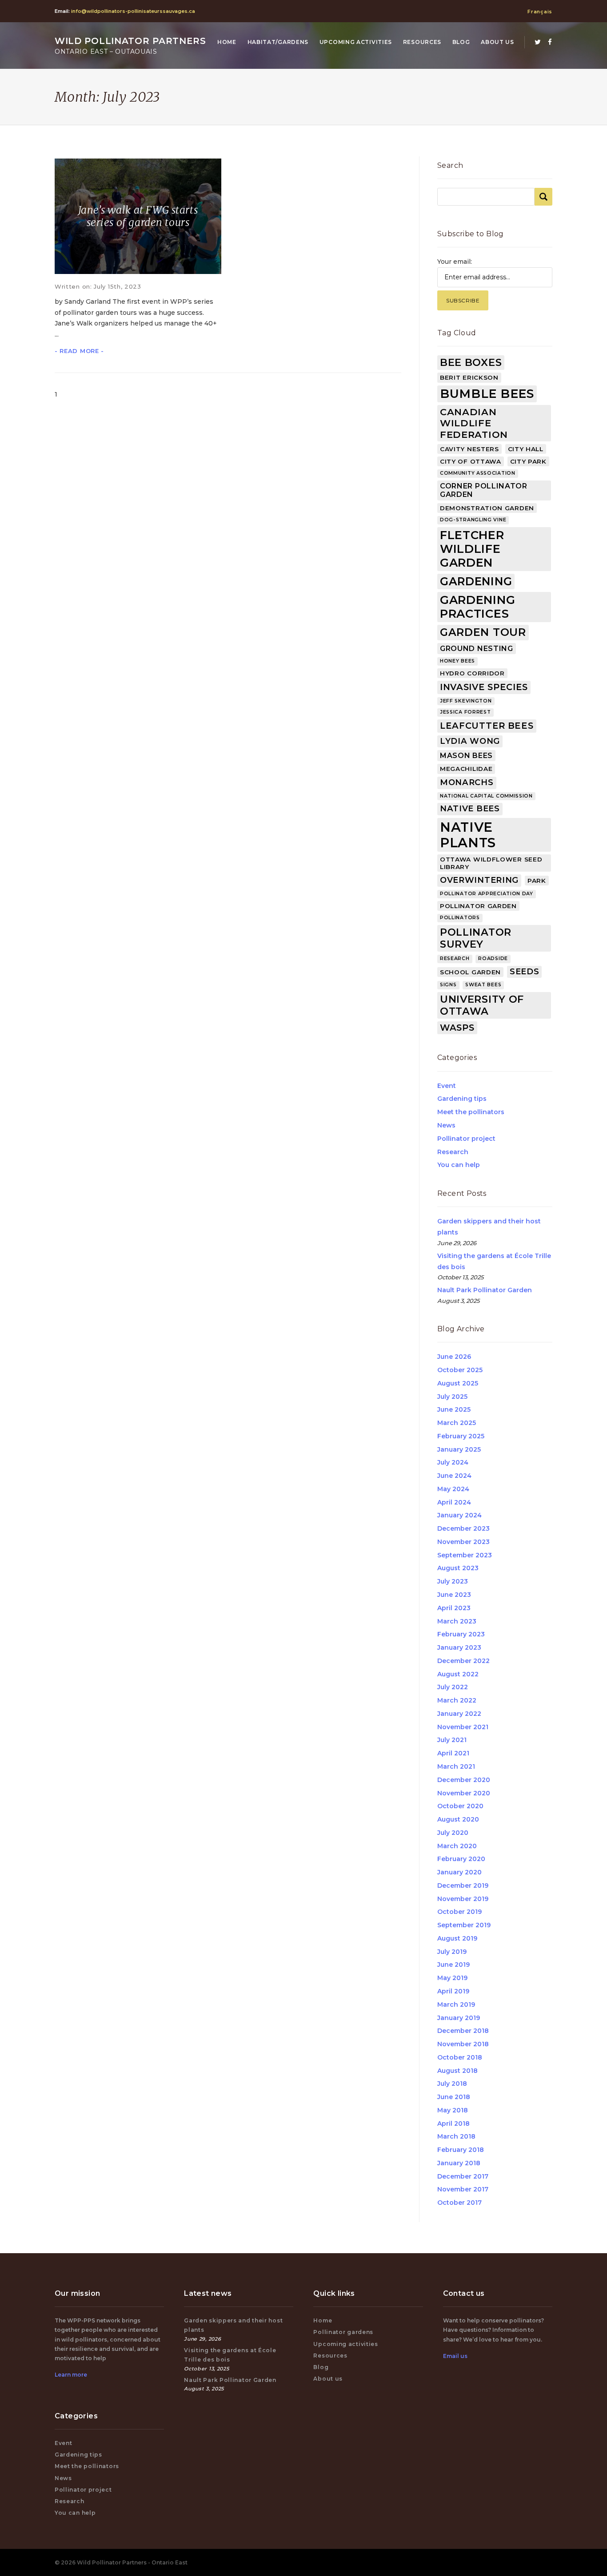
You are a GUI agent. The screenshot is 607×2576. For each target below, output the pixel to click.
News (446, 1125)
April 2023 (454, 1608)
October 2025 (460, 1370)
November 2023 (463, 1542)
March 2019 (456, 2004)
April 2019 (453, 1991)
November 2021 (463, 1727)
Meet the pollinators (471, 1112)
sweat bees (483, 985)
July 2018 (452, 2084)
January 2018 (459, 2163)
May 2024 (453, 1489)
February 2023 (461, 1634)
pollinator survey (476, 938)
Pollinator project (466, 1139)
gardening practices (477, 607)
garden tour (483, 632)
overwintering (479, 880)
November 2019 (463, 1899)
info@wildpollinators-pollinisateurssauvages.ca (133, 11)
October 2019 (459, 1912)
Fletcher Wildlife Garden (472, 549)
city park (528, 461)
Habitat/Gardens (278, 42)
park (537, 881)
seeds (525, 972)
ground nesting (477, 649)
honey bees (457, 661)
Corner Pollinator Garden (484, 490)
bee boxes (471, 362)
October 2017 (459, 2203)
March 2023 (457, 1621)
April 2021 (453, 1753)
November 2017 (463, 2189)
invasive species (484, 687)
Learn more (71, 2375)
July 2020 (453, 1833)
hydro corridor (472, 673)
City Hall (526, 449)
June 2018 (454, 2097)
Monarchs (467, 782)
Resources (422, 42)
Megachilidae (466, 769)
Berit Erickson (469, 377)
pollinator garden (478, 906)
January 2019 (459, 2018)
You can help (459, 1165)
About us (497, 42)
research (455, 959)
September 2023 (465, 1555)
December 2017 (463, 2176)
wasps (457, 1028)
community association (478, 473)
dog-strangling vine (473, 520)
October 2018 (460, 2057)
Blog (461, 42)
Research (453, 1152)
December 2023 (463, 1528)
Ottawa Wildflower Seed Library (491, 863)
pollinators (460, 918)
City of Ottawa (471, 461)
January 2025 (459, 1449)
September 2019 (464, 1925)
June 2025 (454, 1409)
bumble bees (487, 394)
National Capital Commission (486, 796)
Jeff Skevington (466, 701)
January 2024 (459, 1515)
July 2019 (452, 1952)
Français (540, 12)
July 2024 (453, 1462)
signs (448, 985)
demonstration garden (487, 508)
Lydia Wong (470, 741)
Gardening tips (462, 1099)
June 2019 (453, 1965)
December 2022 (463, 1661)
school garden (470, 972)
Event (447, 1086)
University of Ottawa (482, 1005)
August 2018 (457, 2071)
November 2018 (463, 2044)
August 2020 (458, 1819)
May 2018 (453, 2110)
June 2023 (454, 1595)
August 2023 (458, 1568)
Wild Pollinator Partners (130, 46)
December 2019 (463, 1885)
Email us (455, 2356)
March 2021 (456, 1766)
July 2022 (453, 1687)
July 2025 (452, 1397)
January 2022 (459, 1714)
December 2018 (463, 2031)
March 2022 (457, 1700)
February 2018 (461, 2150)
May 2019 (452, 1978)
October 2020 (460, 1806)
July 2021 (452, 1740)
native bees (470, 809)
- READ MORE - (79, 351)
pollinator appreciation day (487, 894)
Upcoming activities (356, 42)
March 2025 (457, 1423)
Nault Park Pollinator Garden (485, 1290)
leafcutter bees (487, 726)
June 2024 (454, 1476)
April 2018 (453, 2124)
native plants (468, 835)
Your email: (455, 262)
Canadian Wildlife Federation (474, 423)
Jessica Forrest (465, 712)
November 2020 (464, 1793)
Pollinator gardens (343, 2332)
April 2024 (454, 1502)
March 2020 (457, 1846)
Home (227, 42)
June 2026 (454, 1357)
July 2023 (453, 1581)
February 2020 (461, 1859)
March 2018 (456, 2136)
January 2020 (459, 1872)
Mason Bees (466, 756)
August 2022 (458, 1674)
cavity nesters (469, 449)
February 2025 (461, 1436)
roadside (493, 959)
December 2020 (464, 1780)
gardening (476, 581)
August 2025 (458, 1383)
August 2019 (457, 1938)
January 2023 (459, 1647)
